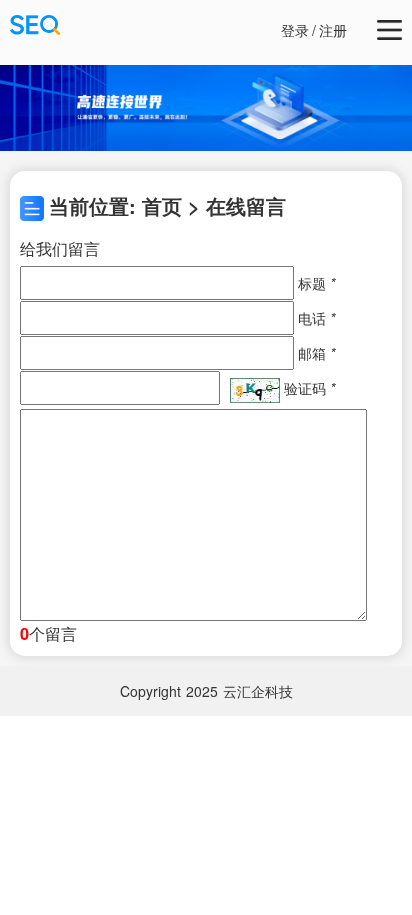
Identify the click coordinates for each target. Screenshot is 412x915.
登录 (295, 30)
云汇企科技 (258, 691)
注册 (333, 30)
